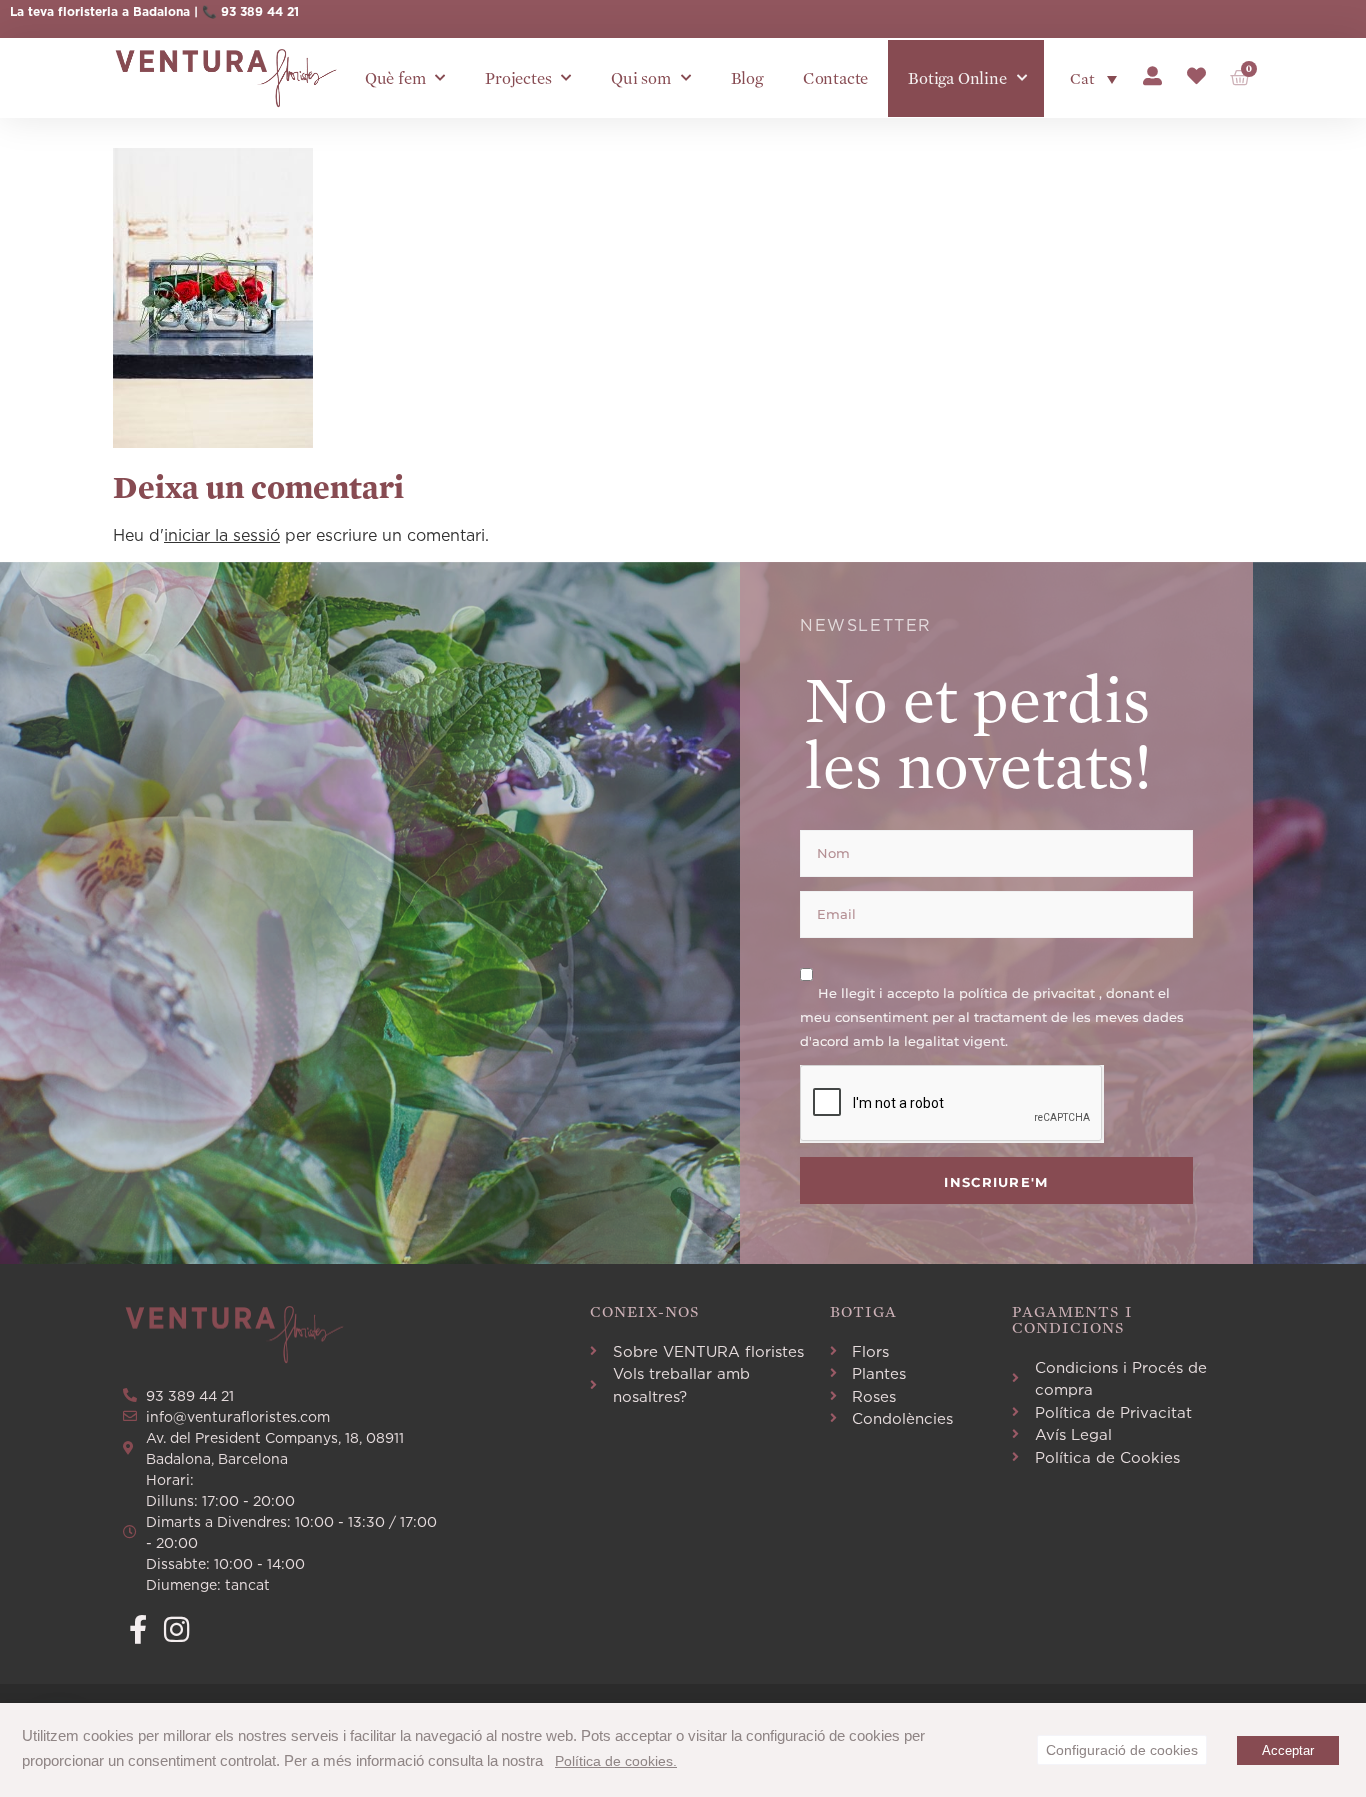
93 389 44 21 (260, 11)
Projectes (518, 78)
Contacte (835, 78)
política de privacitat (1029, 992)
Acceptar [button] (1288, 1750)
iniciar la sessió (222, 535)
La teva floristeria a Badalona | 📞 (115, 11)
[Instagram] (176, 1629)
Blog (747, 78)
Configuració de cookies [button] (1122, 1750)
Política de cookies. (616, 1761)
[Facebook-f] (137, 1629)
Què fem (395, 78)
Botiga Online (957, 78)
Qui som (641, 78)
